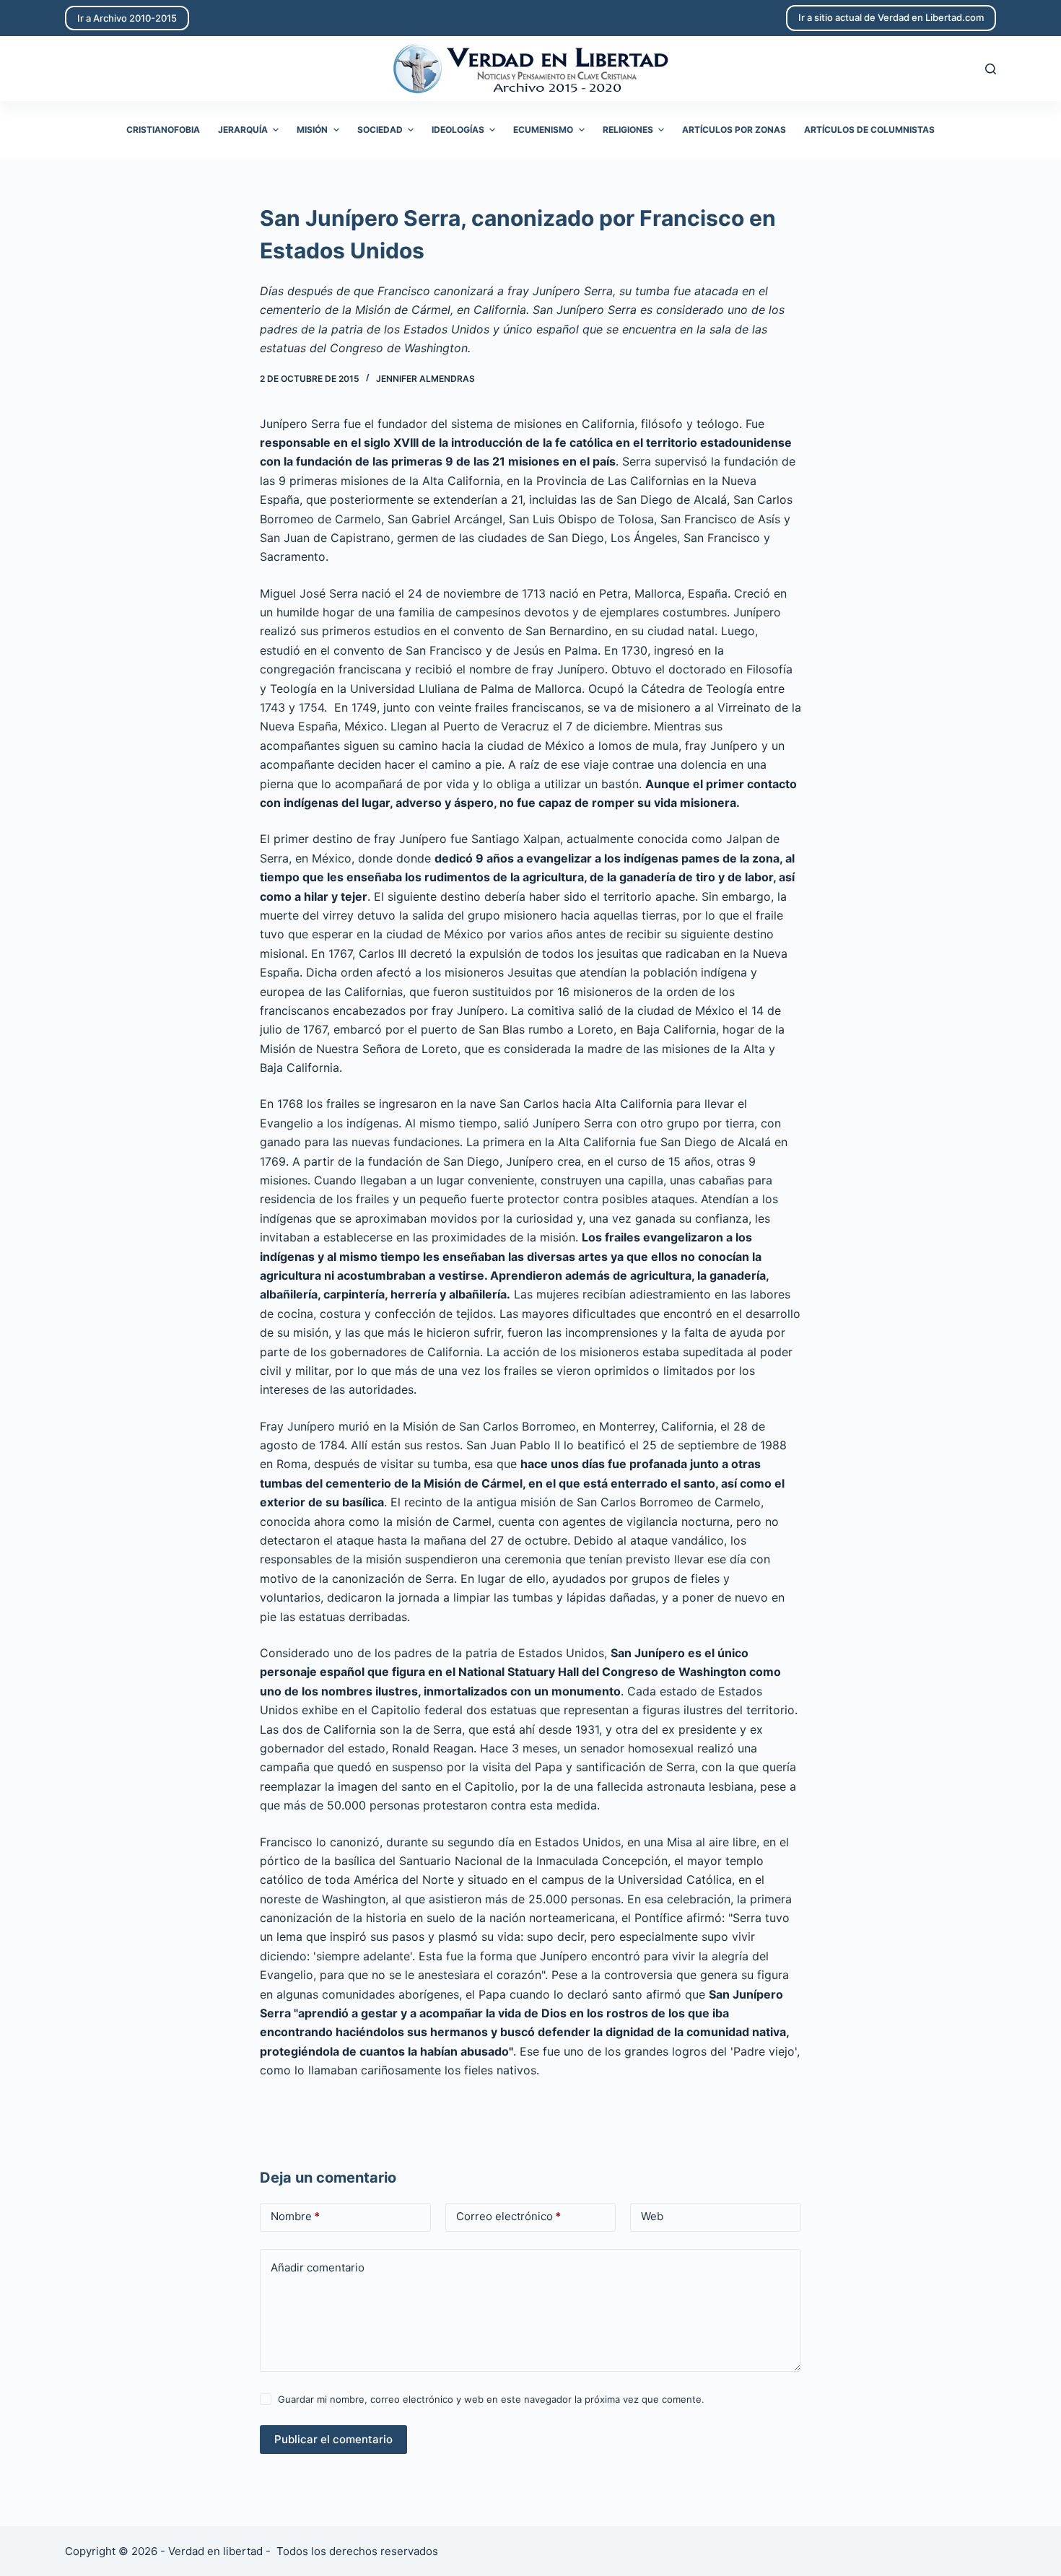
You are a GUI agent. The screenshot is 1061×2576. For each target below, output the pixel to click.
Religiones (628, 130)
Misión (312, 130)
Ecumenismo (543, 130)
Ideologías (458, 130)
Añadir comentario (318, 2267)
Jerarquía (243, 130)
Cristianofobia (163, 130)
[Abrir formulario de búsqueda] (991, 69)
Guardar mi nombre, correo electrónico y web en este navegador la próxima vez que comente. (491, 2399)
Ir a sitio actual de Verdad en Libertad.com (891, 17)
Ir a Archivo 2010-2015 (127, 18)
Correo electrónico (508, 2216)
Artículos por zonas (734, 130)
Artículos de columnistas (869, 130)
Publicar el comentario (333, 2439)
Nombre (295, 2216)
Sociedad (380, 130)
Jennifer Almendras (425, 379)
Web (652, 2216)
